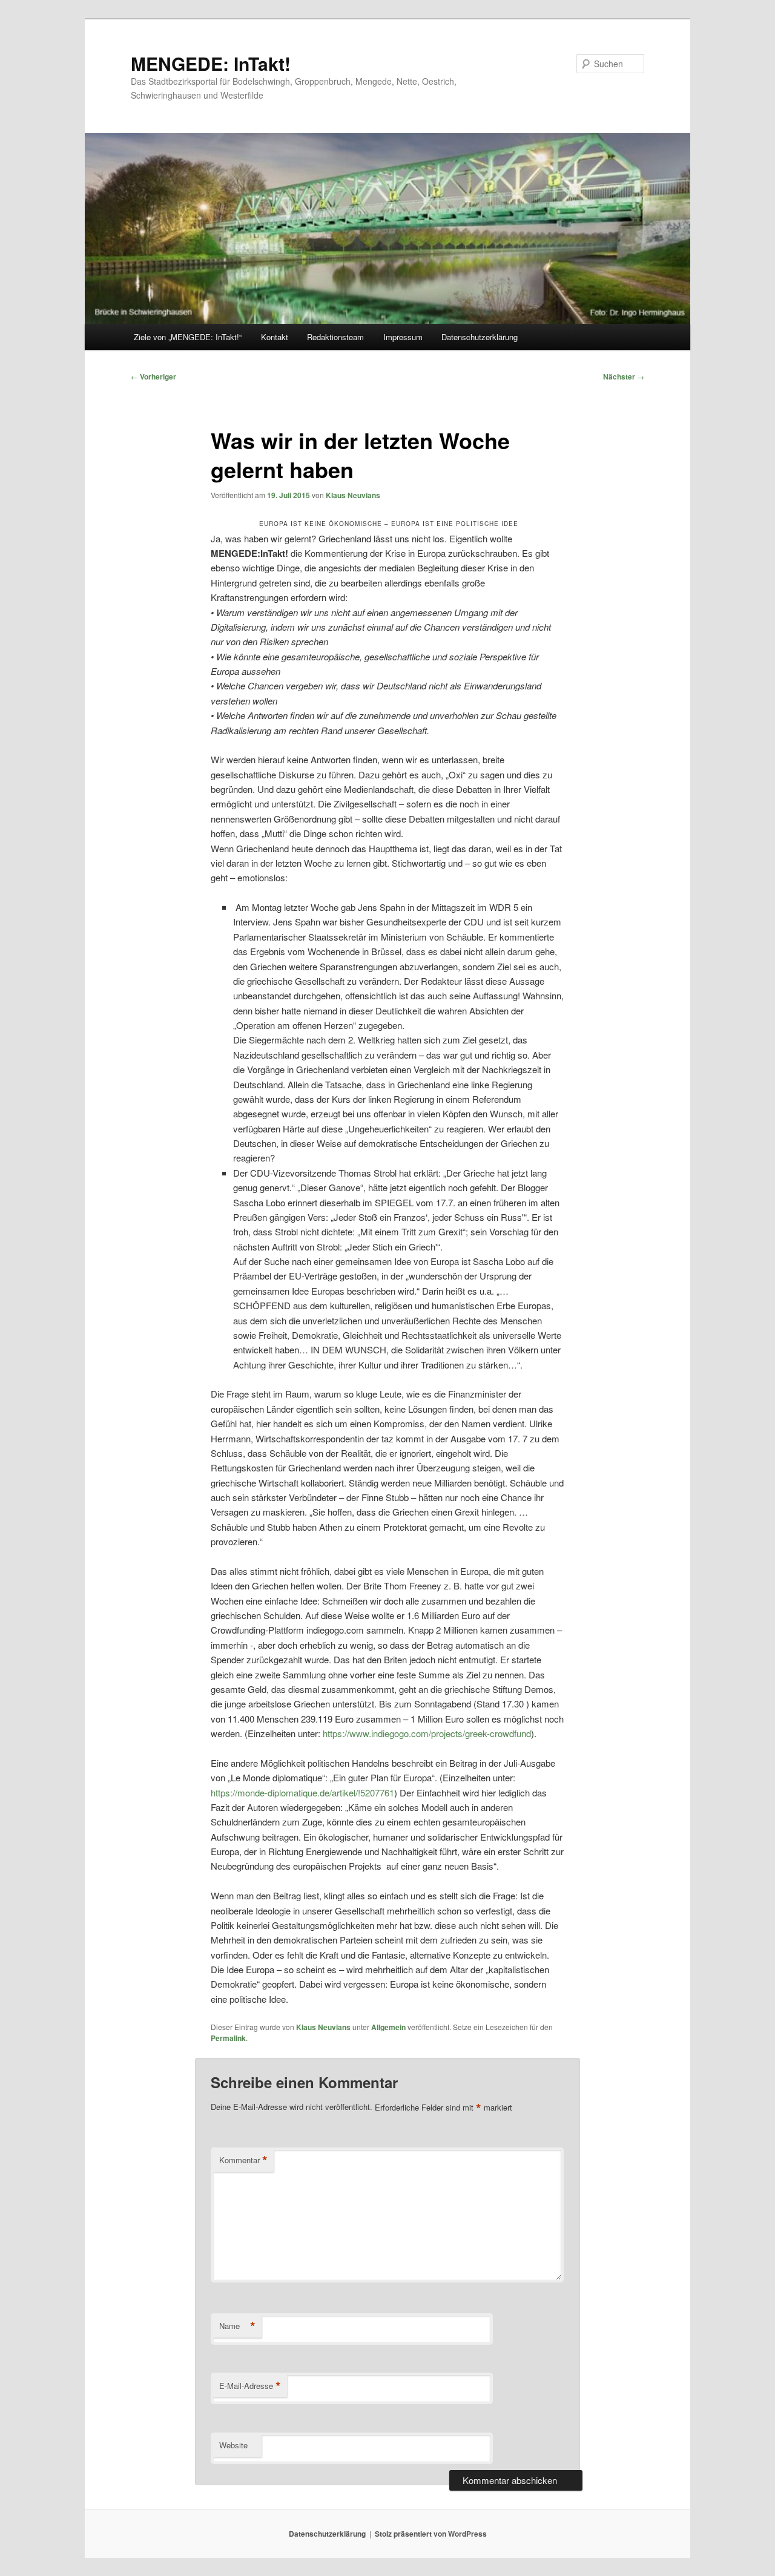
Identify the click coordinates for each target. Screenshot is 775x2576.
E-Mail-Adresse (250, 2386)
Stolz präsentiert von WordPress (431, 2534)
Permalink (228, 2038)
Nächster (624, 376)
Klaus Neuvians (353, 495)
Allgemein (388, 2027)
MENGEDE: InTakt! (211, 63)
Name (237, 2326)
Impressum (403, 337)
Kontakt (275, 337)
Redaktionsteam (335, 337)
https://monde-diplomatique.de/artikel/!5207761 (302, 1792)
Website (233, 2445)
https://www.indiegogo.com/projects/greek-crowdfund (427, 1733)
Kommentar (243, 2160)
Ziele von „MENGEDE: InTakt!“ (188, 337)
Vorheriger (153, 376)
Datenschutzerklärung (480, 337)
